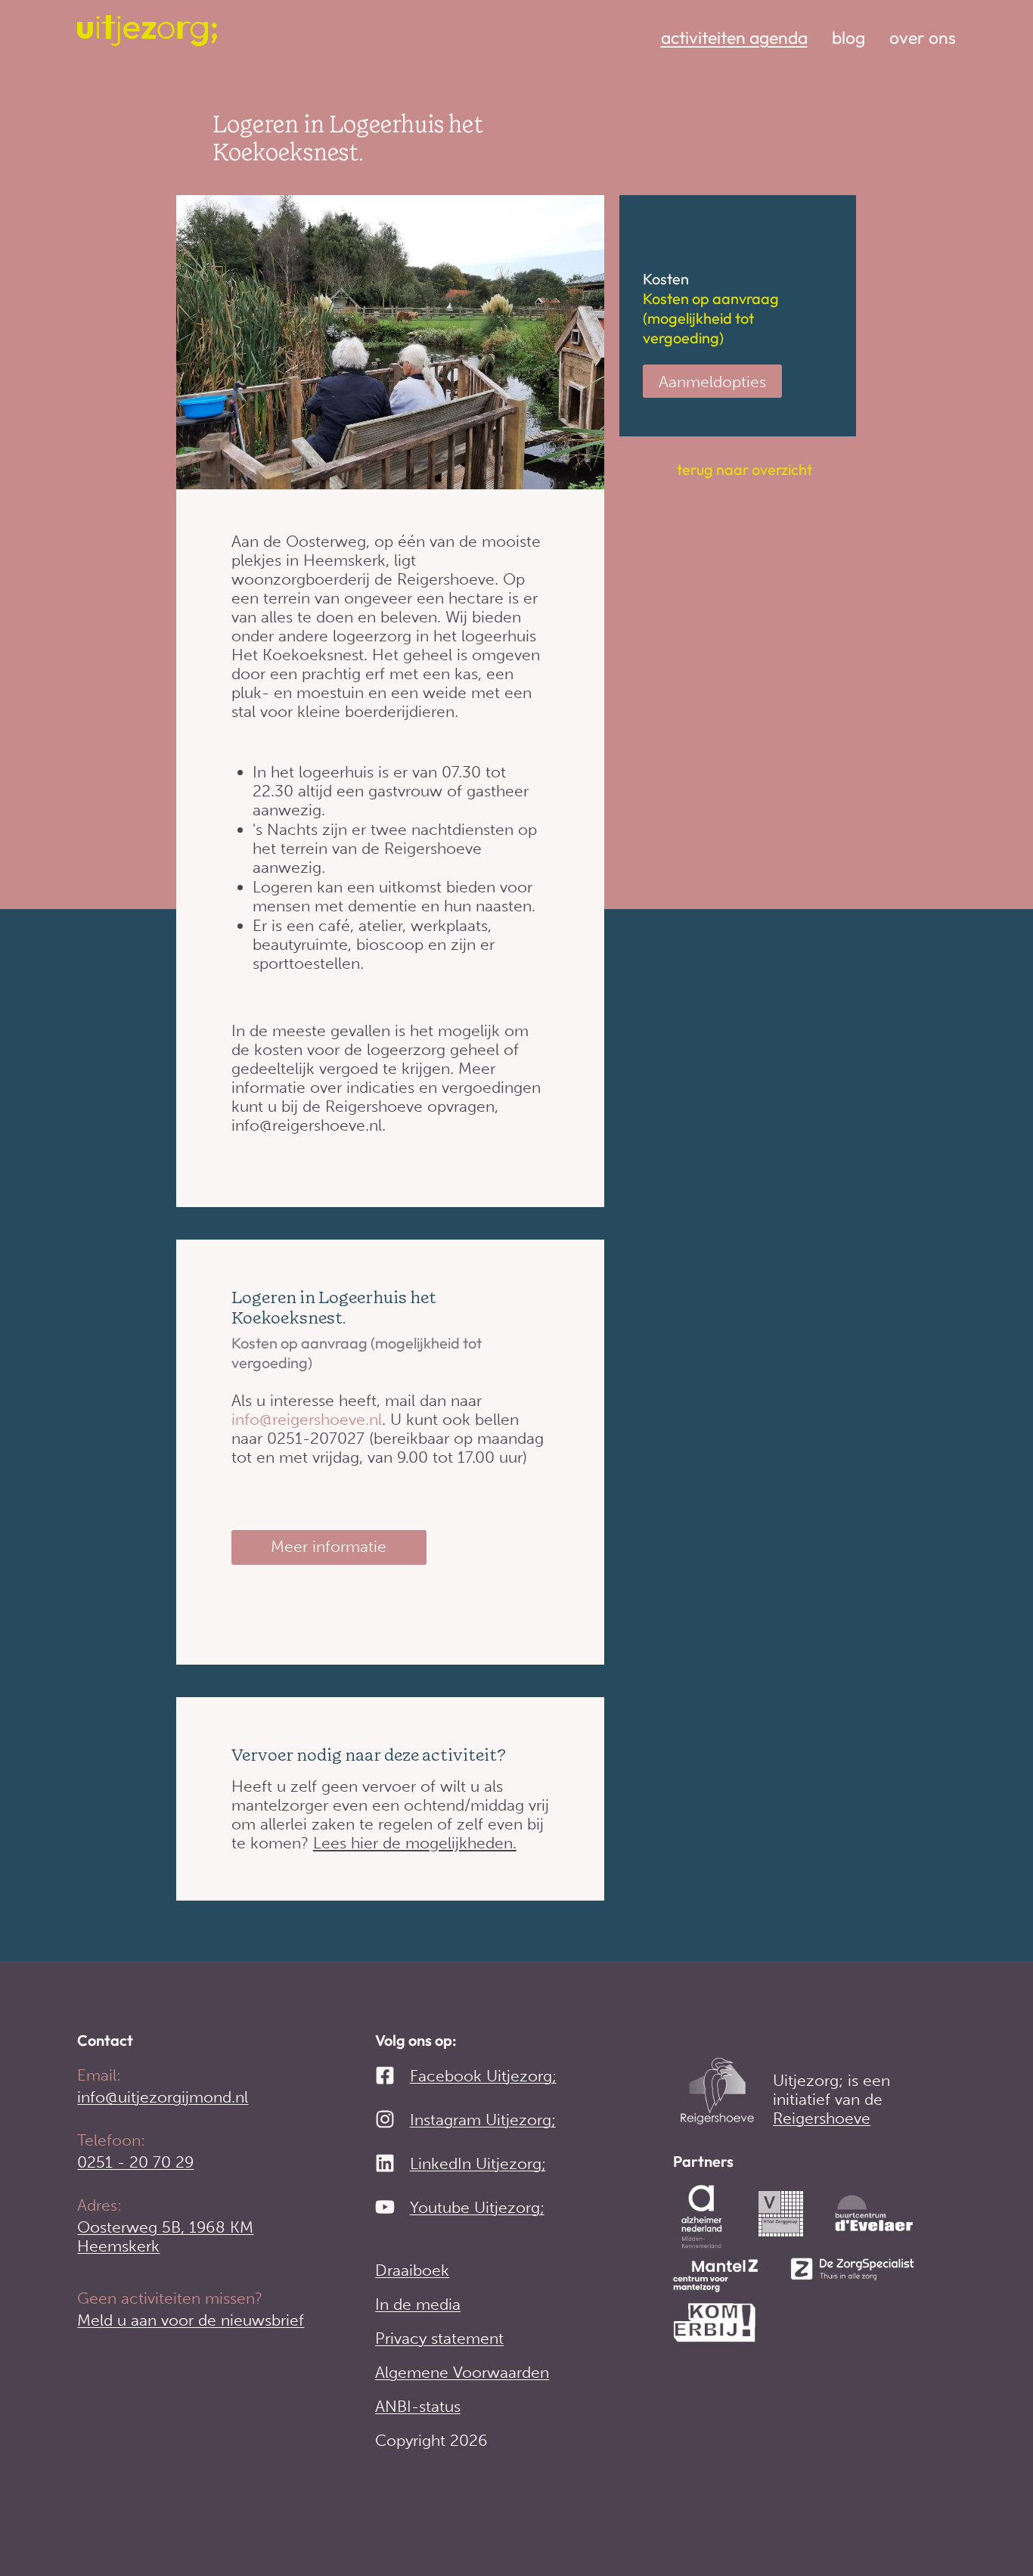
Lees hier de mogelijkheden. (415, 1843)
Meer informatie (329, 1546)
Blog (848, 38)
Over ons (923, 38)
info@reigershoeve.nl (307, 1419)
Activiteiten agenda (734, 38)
